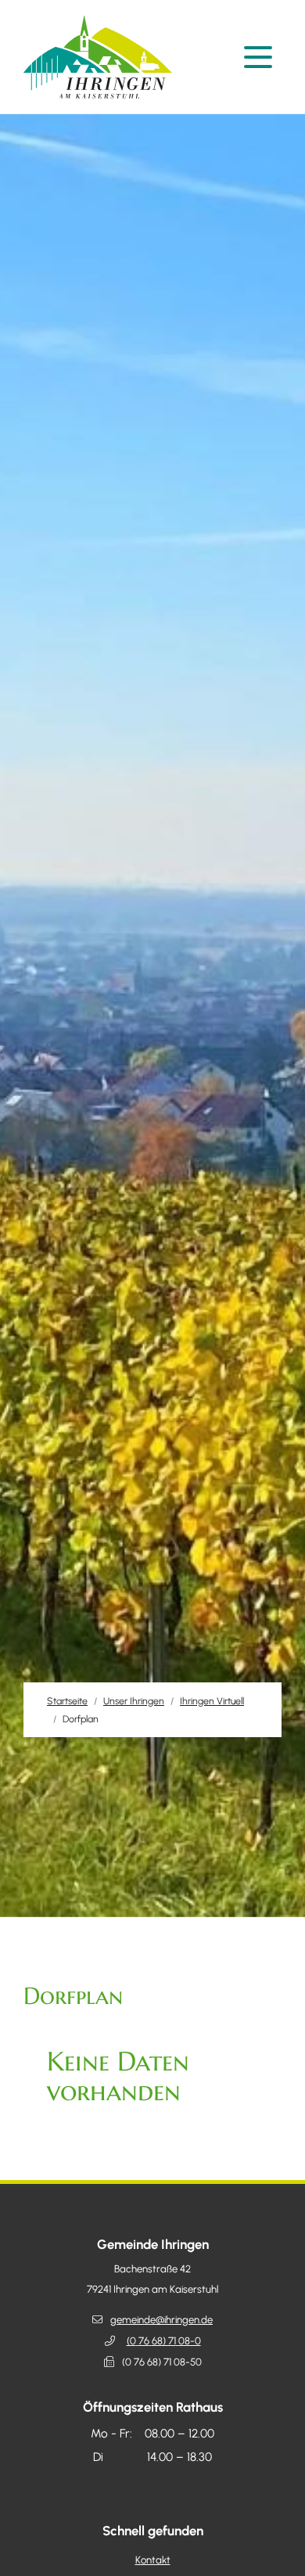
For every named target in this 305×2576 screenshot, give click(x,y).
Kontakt (153, 2560)
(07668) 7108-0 (164, 2341)
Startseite (67, 1701)
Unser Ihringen (134, 1701)
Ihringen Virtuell (212, 1701)
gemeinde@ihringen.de (161, 2320)
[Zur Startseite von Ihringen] (102, 57)
